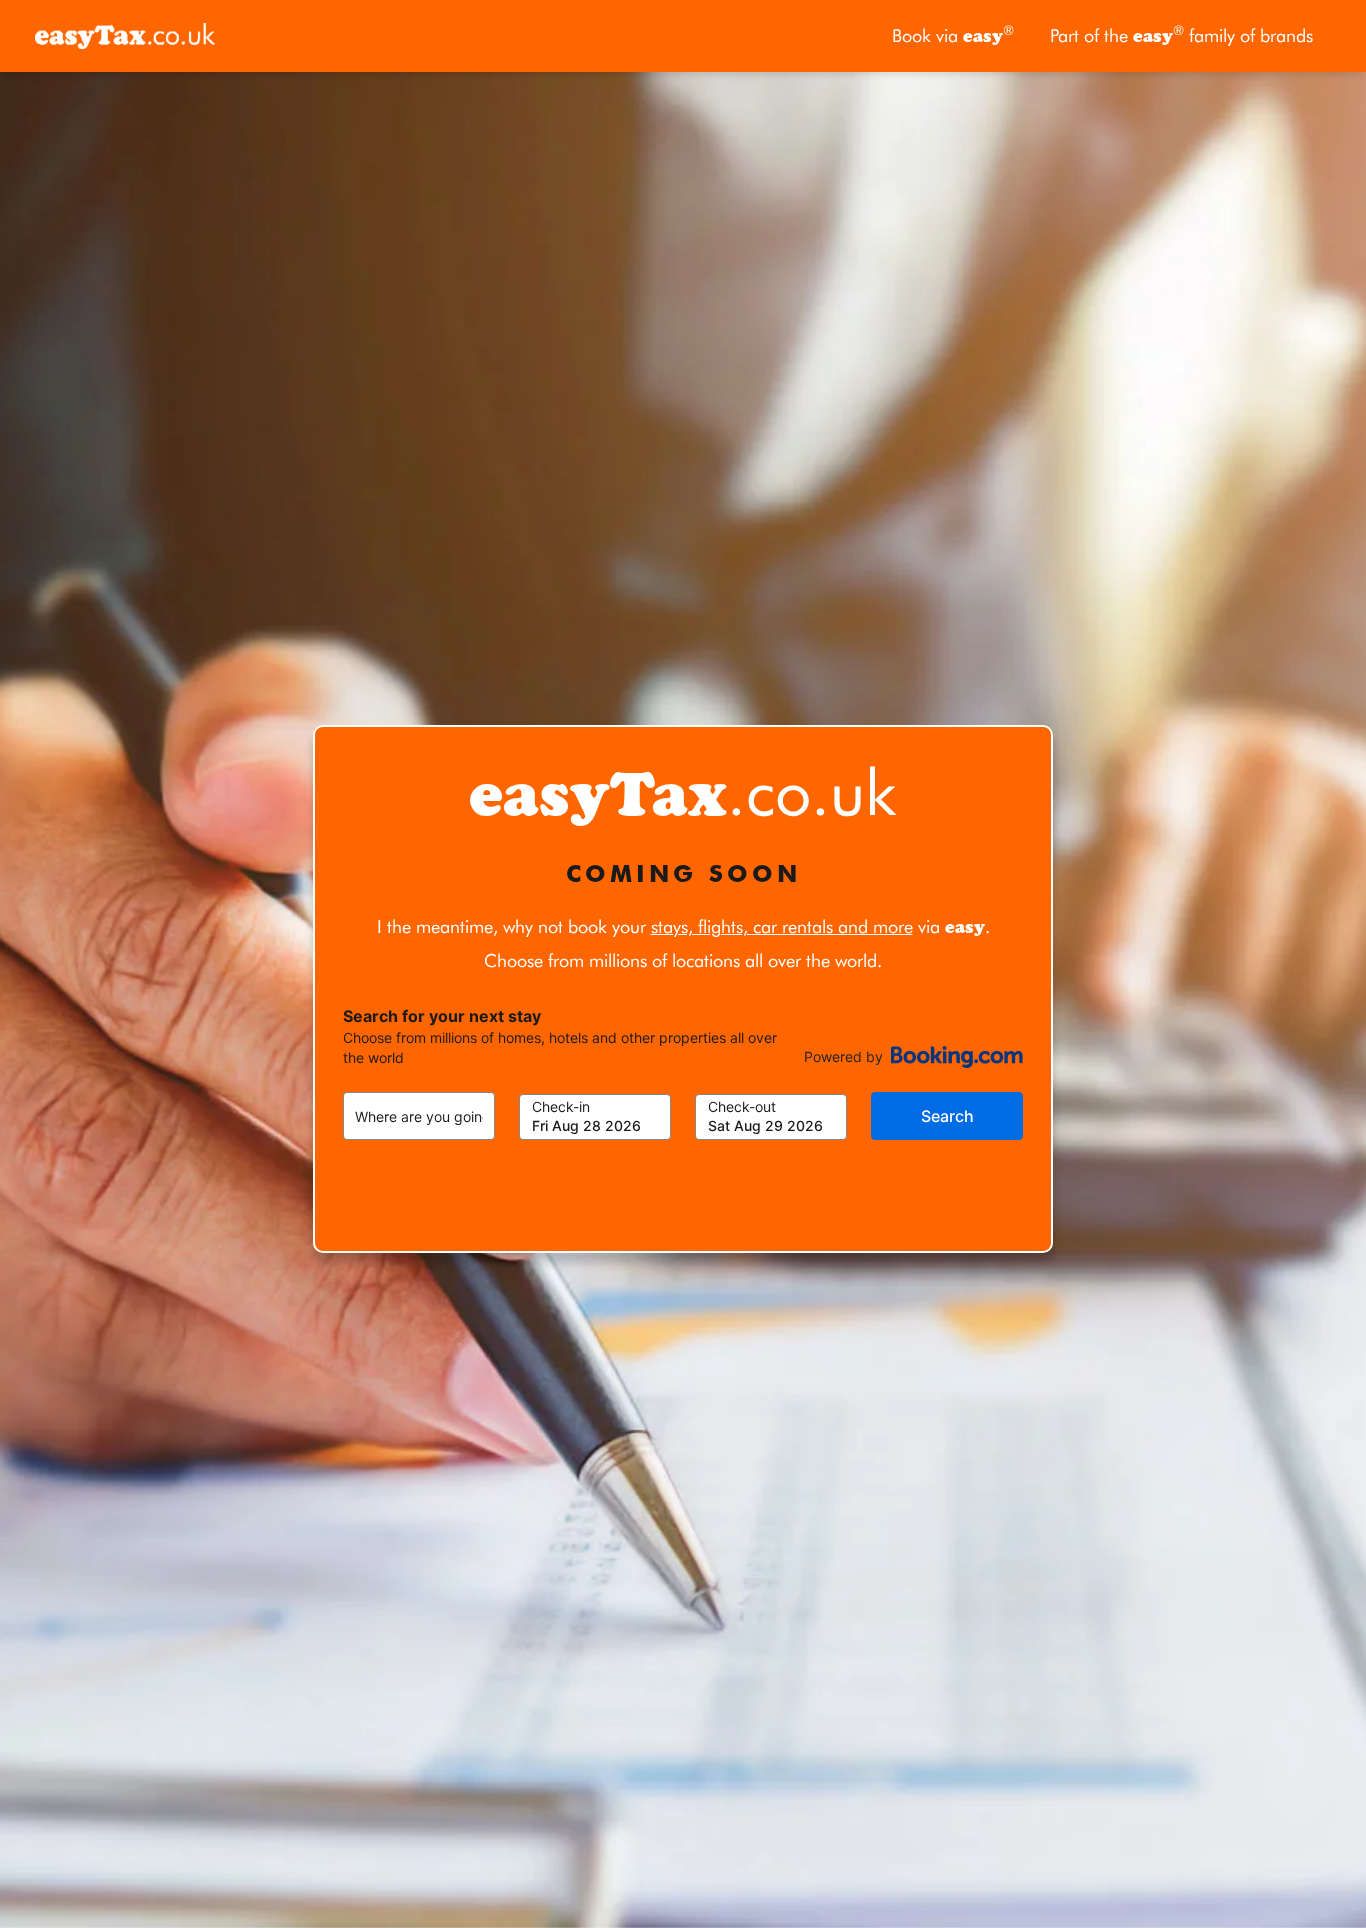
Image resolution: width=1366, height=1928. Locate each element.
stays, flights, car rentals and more (782, 926)
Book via (953, 34)
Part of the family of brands (1181, 34)
